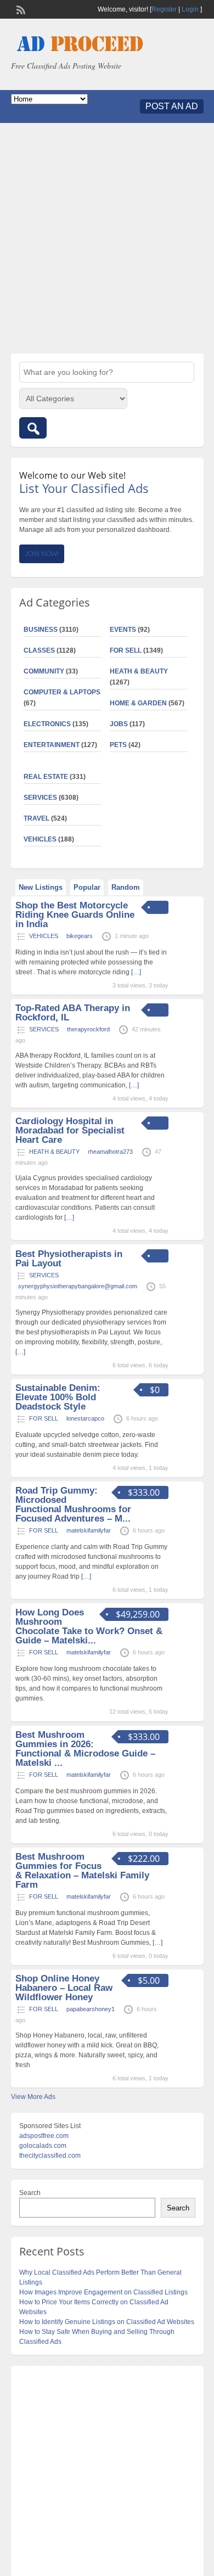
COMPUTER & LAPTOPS (62, 692)
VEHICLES (40, 839)
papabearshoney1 (91, 2009)
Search (30, 2193)
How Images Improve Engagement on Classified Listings (103, 2292)
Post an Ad (172, 106)
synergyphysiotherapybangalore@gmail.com (78, 1286)
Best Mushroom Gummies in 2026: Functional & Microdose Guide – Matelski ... (85, 1749)
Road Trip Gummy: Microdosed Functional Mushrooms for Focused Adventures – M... (73, 1505)
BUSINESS (41, 630)
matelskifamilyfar (89, 1530)
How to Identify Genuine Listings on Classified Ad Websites (107, 2322)
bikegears (80, 936)
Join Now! (42, 554)
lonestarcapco (85, 1418)
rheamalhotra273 (110, 1152)
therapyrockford (88, 1029)
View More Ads (33, 2097)
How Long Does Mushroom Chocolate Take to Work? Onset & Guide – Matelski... (89, 1626)
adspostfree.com (44, 2136)
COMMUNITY (44, 671)
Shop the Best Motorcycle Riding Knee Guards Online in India (75, 915)
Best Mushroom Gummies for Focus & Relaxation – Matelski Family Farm (82, 1871)
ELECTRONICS (47, 724)
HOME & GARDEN (138, 703)
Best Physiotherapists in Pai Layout (69, 1259)
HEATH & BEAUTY (139, 671)
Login (190, 9)
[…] (136, 972)
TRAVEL (36, 818)
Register (164, 9)
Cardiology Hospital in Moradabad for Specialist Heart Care (70, 1130)
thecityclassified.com (50, 2156)
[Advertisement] (107, 238)
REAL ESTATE (46, 777)
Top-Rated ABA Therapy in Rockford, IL (73, 1013)
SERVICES (40, 798)
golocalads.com (43, 2146)
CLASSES (39, 650)
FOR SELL (126, 650)
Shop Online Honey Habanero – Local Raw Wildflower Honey (64, 1988)
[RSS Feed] (20, 9)
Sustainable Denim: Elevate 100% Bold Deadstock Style (58, 1397)
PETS (118, 745)
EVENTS (123, 630)
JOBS (119, 724)
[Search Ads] (33, 428)
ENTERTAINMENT (52, 745)
